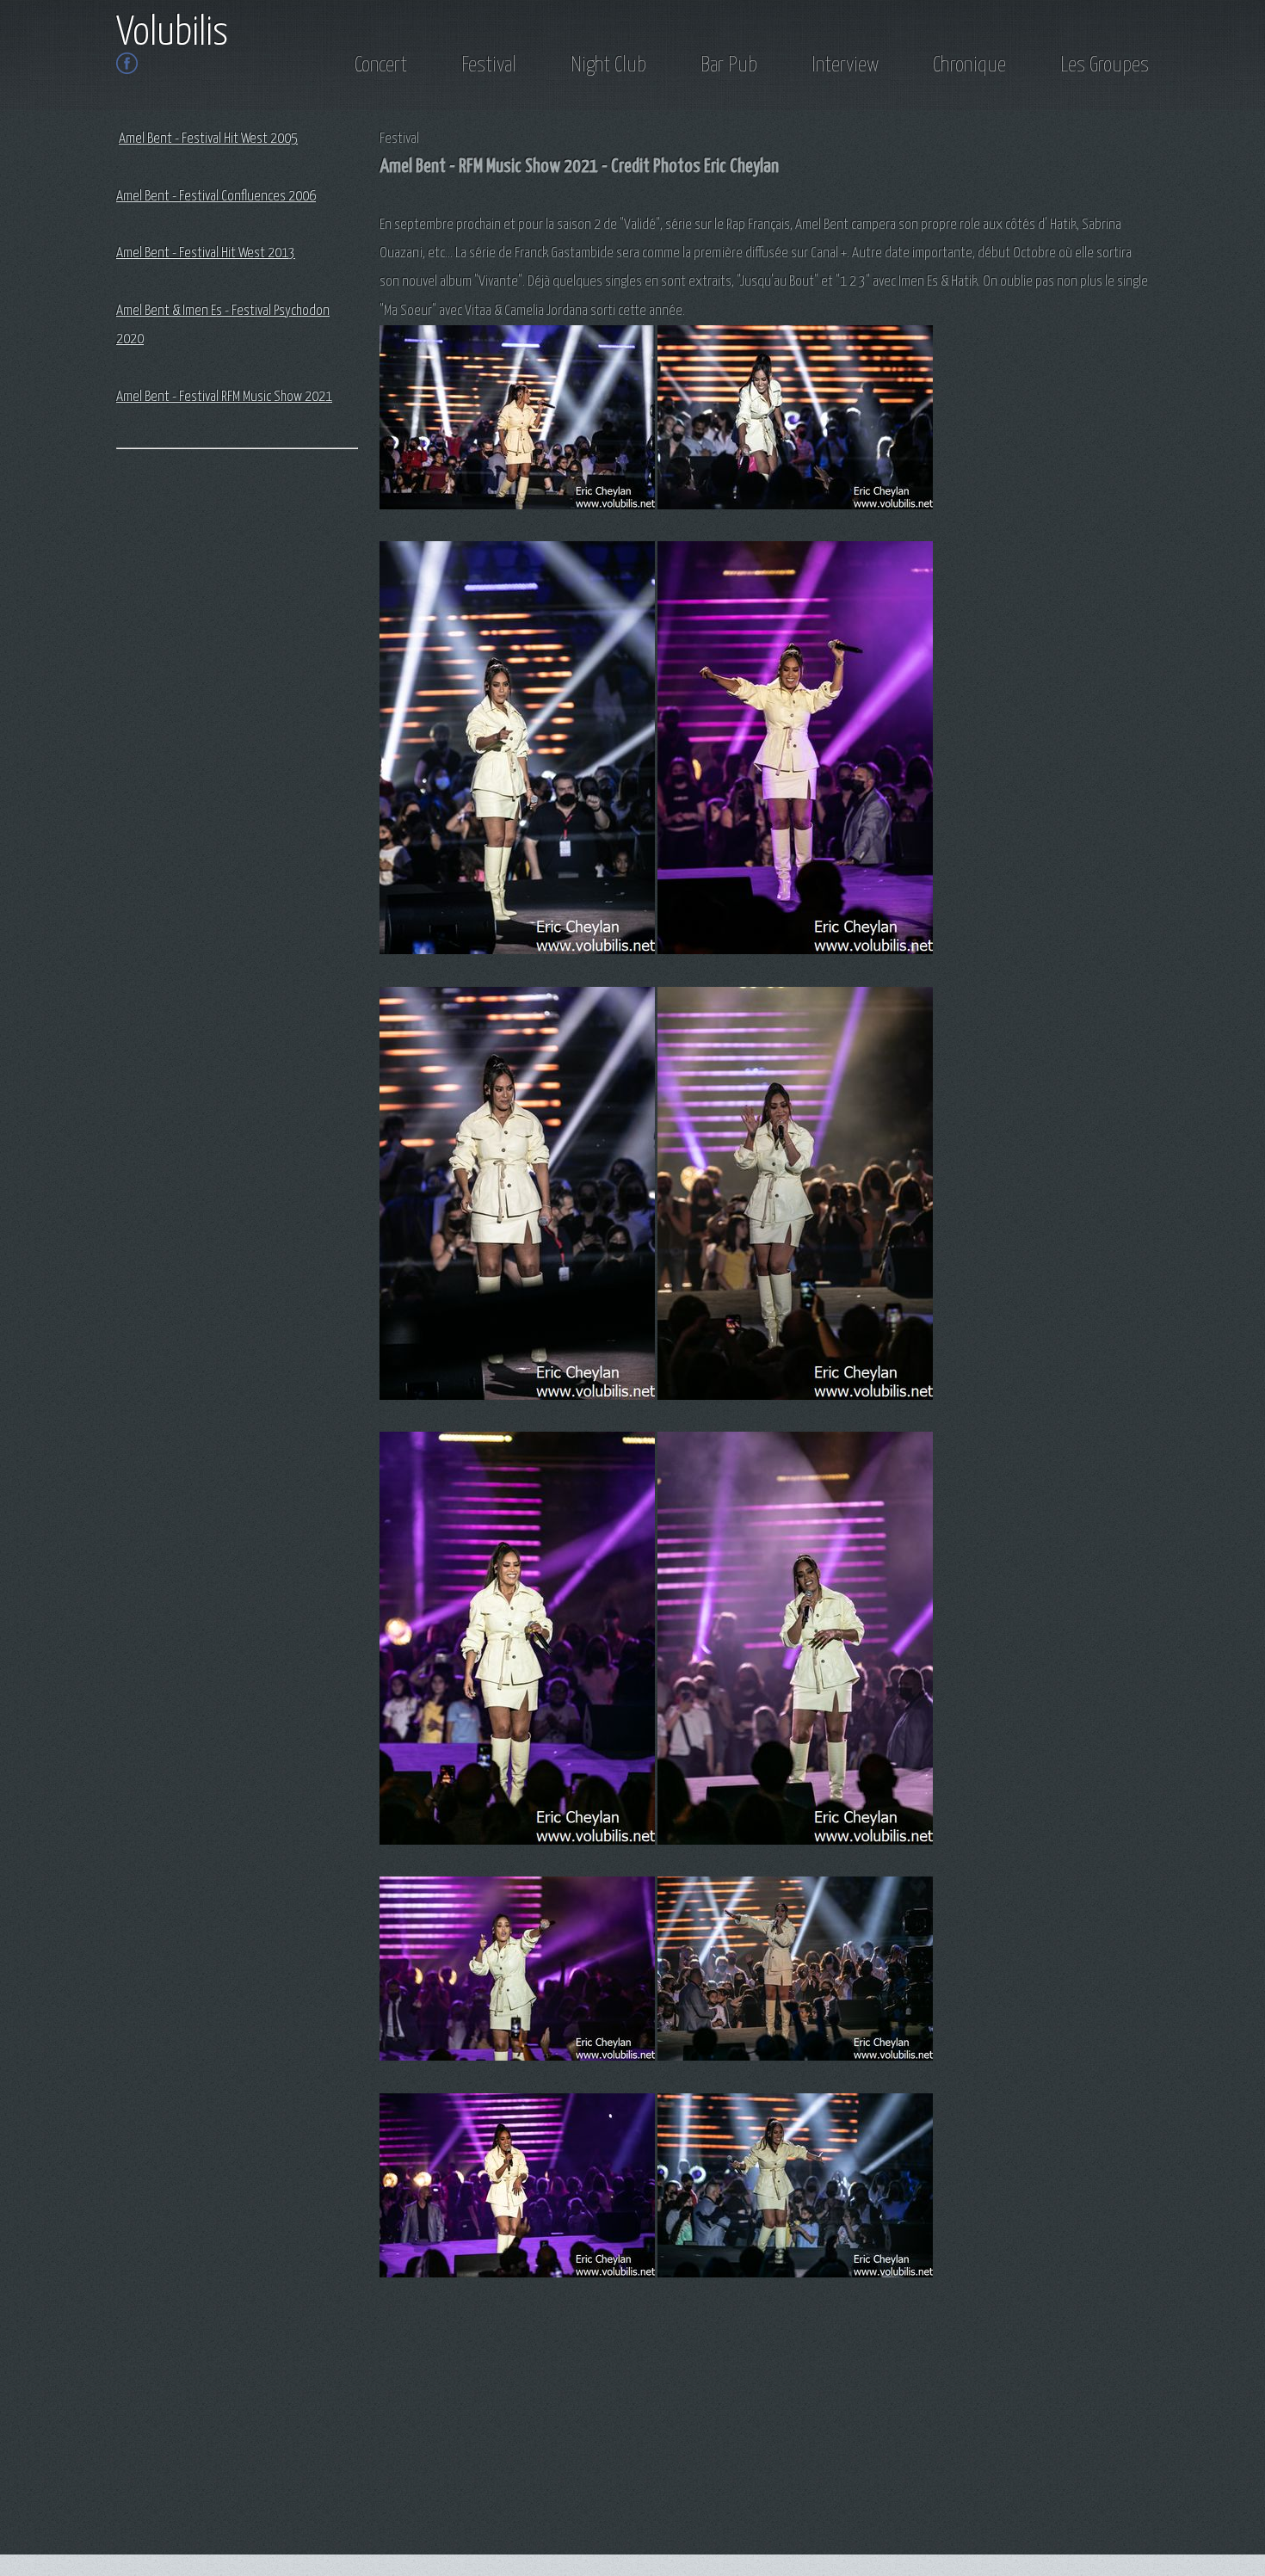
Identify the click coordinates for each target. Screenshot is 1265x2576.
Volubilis (172, 34)
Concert (381, 65)
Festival (489, 65)
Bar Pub (729, 65)
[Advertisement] (185, 736)
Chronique (969, 65)
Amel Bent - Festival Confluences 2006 (216, 197)
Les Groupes (1105, 65)
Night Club (608, 65)
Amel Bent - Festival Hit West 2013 (206, 253)
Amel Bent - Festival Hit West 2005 (208, 139)
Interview (845, 65)
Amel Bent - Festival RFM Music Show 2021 (224, 397)
